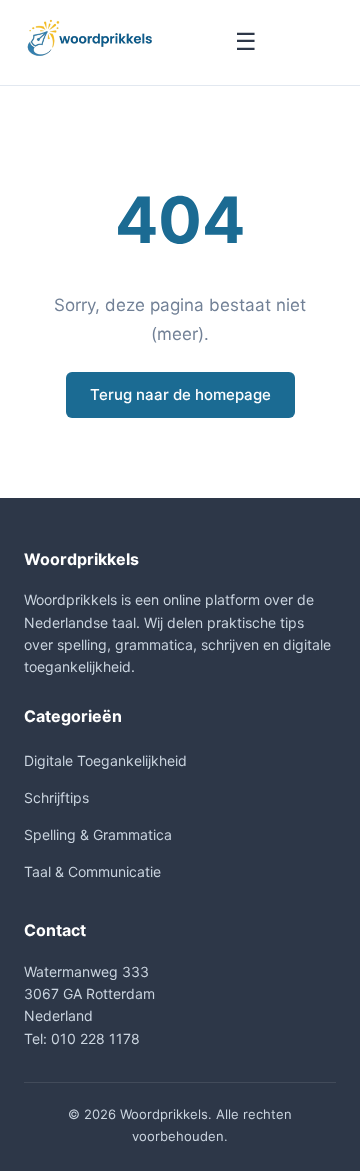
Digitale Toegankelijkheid (105, 760)
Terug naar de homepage (180, 394)
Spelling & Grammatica (98, 834)
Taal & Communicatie (92, 871)
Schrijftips (56, 797)
